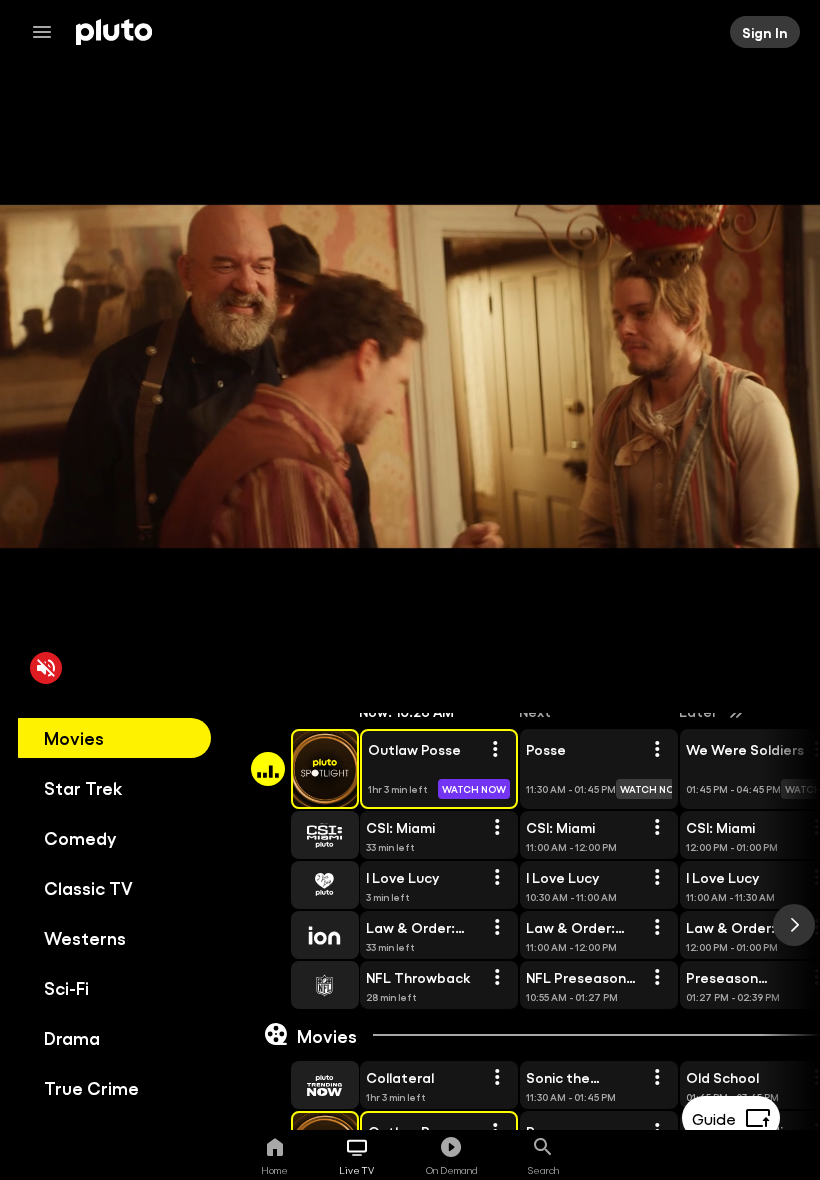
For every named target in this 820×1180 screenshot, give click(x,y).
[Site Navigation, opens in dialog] (48, 32)
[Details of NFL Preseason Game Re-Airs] (657, 978)
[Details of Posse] (657, 750)
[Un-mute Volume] (46, 668)
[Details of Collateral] (497, 1078)
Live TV (356, 1170)
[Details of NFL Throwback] (497, 978)
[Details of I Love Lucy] (497, 878)
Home (274, 1170)
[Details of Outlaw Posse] (495, 750)
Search (543, 1170)
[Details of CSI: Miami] (497, 828)
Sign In (765, 32)
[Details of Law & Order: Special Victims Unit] (497, 928)
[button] (302, 769)
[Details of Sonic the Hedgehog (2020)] (657, 1078)
